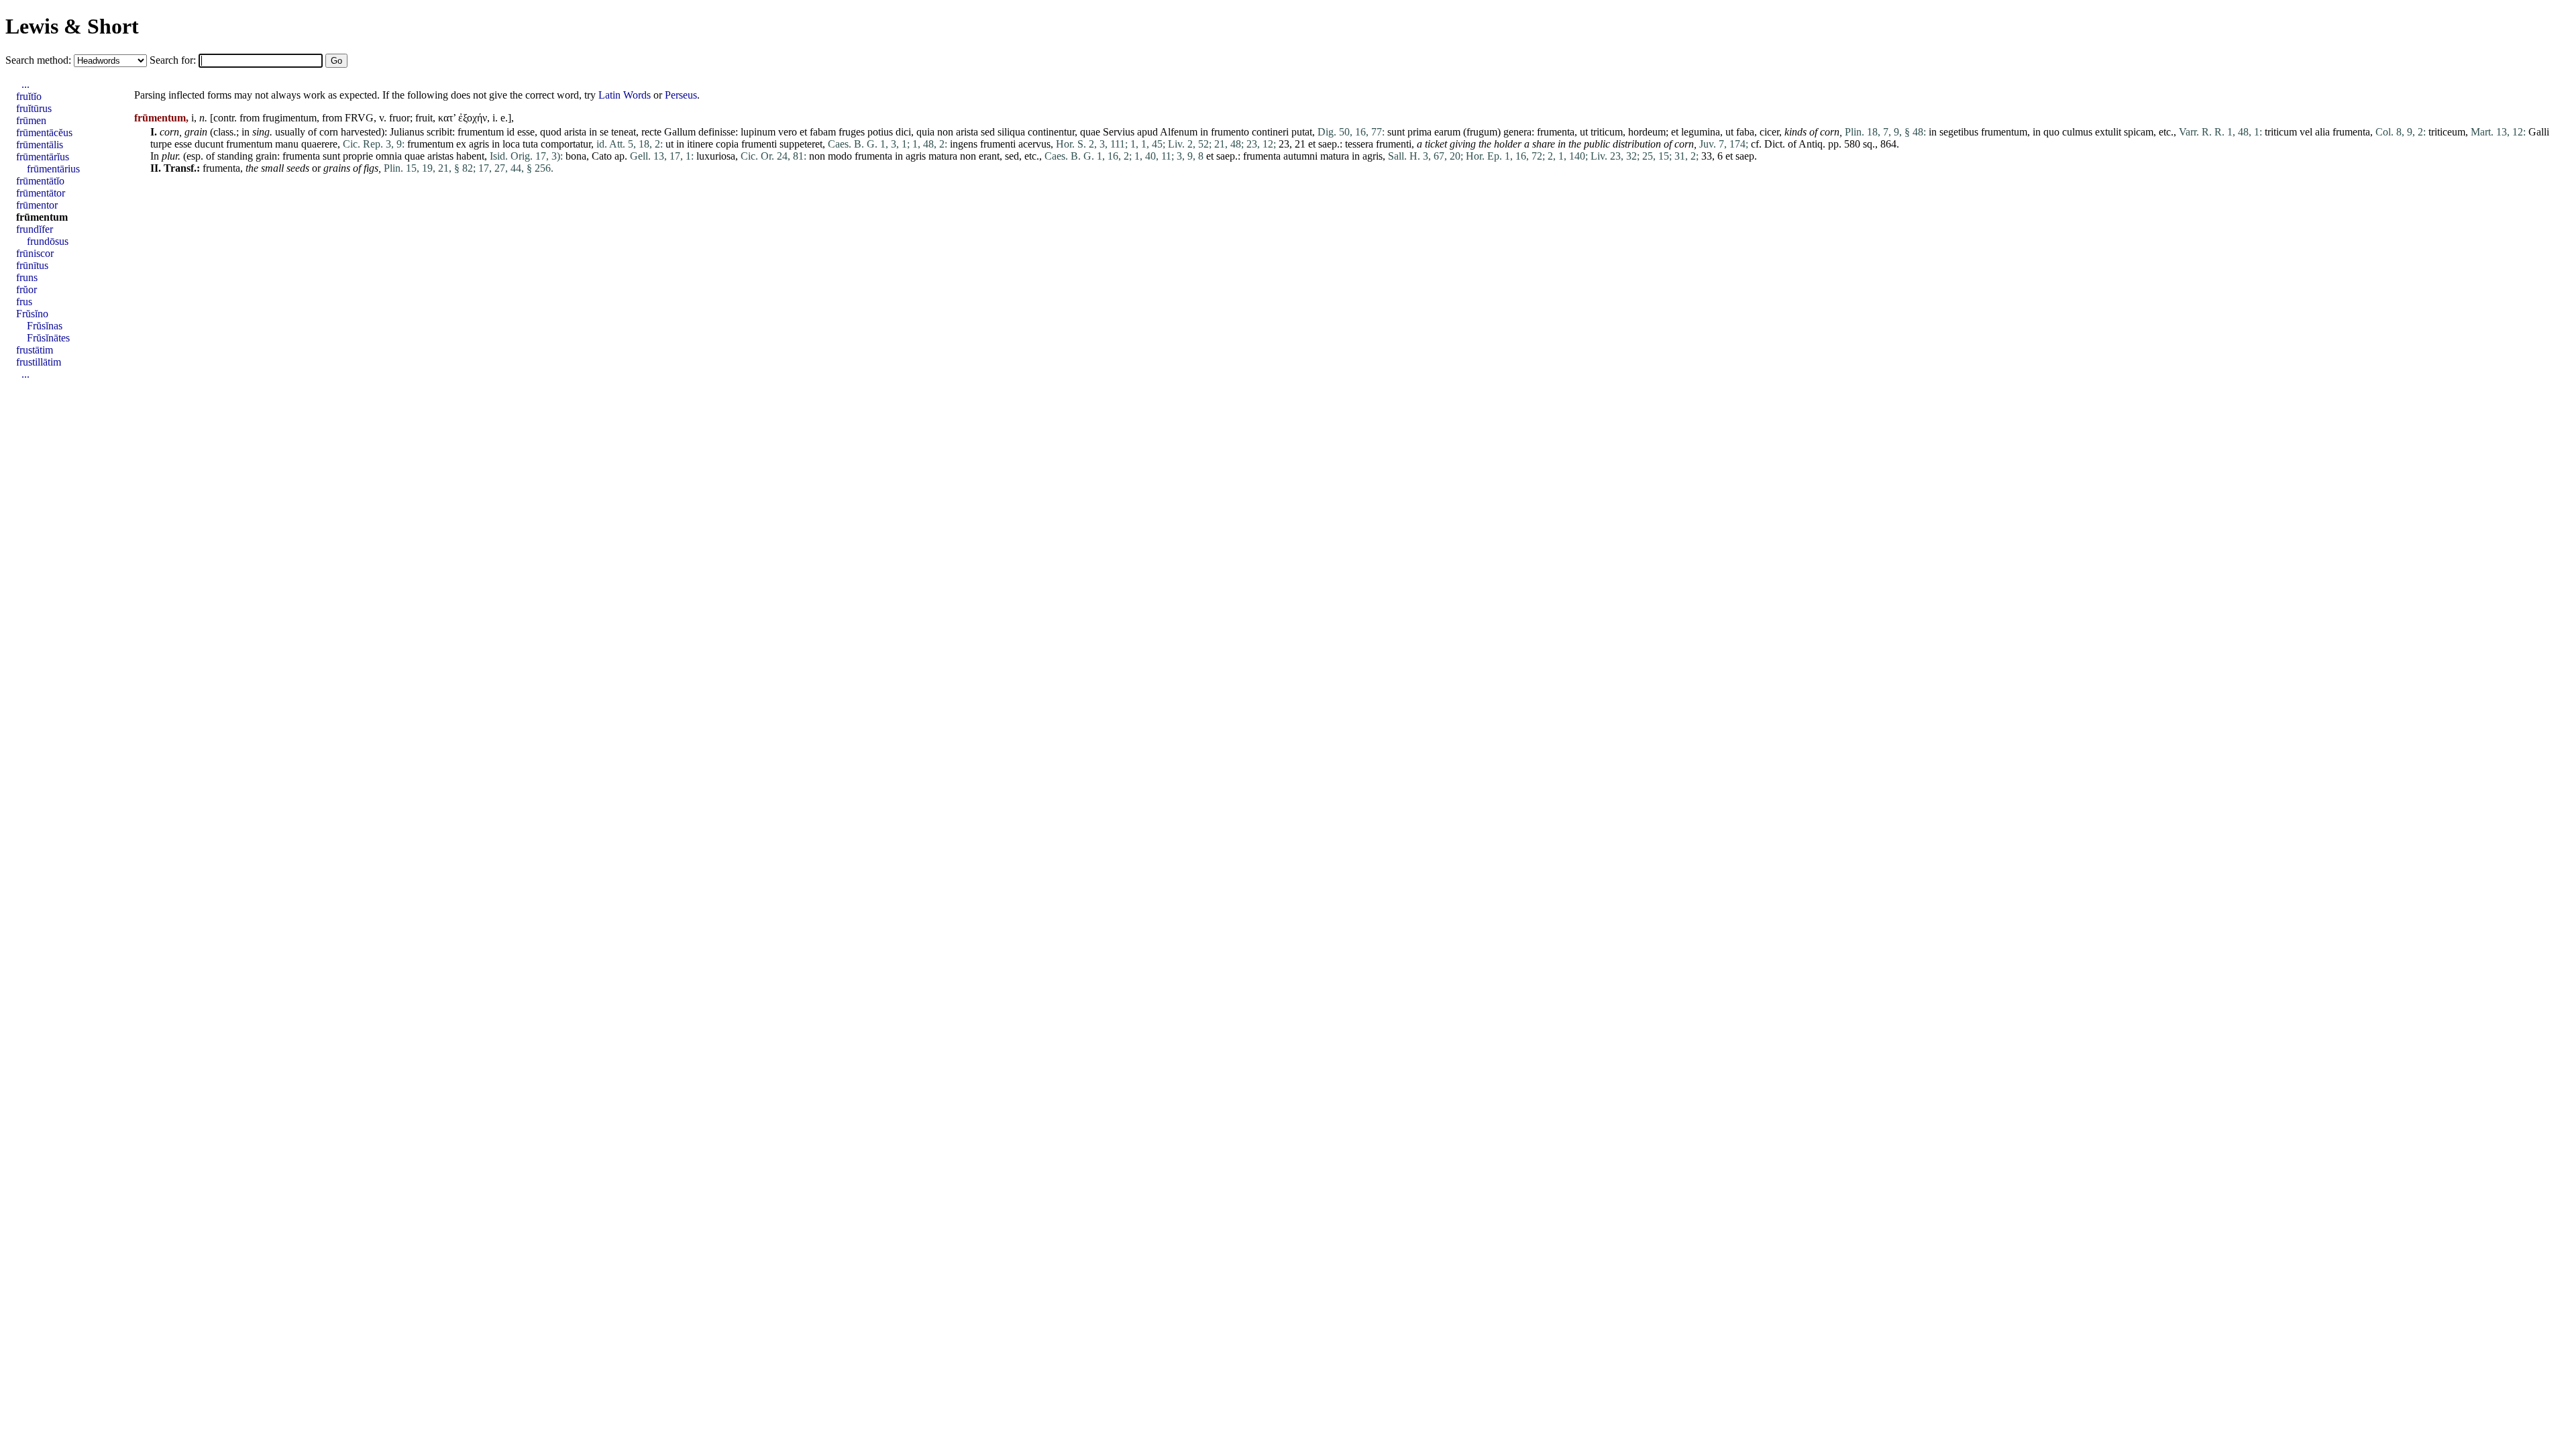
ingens (964, 144)
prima (1419, 132)
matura (943, 156)
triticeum (2447, 132)
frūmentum (42, 217)
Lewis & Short (72, 26)
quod (551, 132)
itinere (700, 144)
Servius (1119, 132)
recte (651, 132)
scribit (439, 132)
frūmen (31, 120)
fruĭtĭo (29, 96)
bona (576, 156)
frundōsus (48, 241)
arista (575, 132)
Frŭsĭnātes (48, 338)
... (25, 84)
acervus (1034, 144)
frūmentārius (53, 169)
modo (840, 156)
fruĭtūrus (34, 108)
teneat (624, 132)
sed (988, 132)
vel (2306, 132)
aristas (440, 156)
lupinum (758, 132)
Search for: (174, 60)
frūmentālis (40, 145)
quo (2051, 132)
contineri (1270, 132)
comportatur (566, 144)
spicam (2139, 132)
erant (989, 156)
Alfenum (1179, 132)
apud (1147, 132)
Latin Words (625, 95)
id (511, 132)
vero (788, 132)
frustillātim (39, 362)
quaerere (319, 144)
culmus (2077, 132)
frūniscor (35, 253)
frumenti (759, 144)
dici (903, 132)
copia (727, 144)
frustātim (35, 350)
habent (470, 156)
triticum (1607, 132)
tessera (1359, 144)
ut (1584, 132)
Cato (602, 156)
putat (1302, 132)
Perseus (681, 95)
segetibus (1959, 132)
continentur (1051, 132)
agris (479, 144)
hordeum (1647, 132)
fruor (399, 118)
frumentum (481, 132)
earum (1447, 132)
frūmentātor (41, 193)
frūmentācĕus (44, 132)
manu (287, 144)
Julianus (407, 132)
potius (880, 132)
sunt (1396, 132)
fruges (852, 132)
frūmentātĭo (40, 181)
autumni (1300, 156)
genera (1517, 132)
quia (925, 132)
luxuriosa (716, 156)
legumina (1701, 132)
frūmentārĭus (43, 157)
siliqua (1011, 132)
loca (511, 144)
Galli (2539, 132)
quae (1090, 132)
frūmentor (37, 205)
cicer (1769, 132)
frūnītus (32, 265)
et (803, 132)
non (945, 132)
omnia (389, 156)
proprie (358, 156)
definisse (717, 132)
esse (526, 132)
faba (1745, 132)
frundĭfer (35, 229)
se (604, 132)
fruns (27, 277)
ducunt (209, 144)
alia (2322, 132)
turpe (161, 144)
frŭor (26, 289)
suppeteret (801, 144)
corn (169, 132)
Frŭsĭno (32, 314)
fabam (823, 132)
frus (24, 302)
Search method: (40, 60)
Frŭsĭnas (45, 326)
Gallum (680, 132)
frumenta (1556, 132)
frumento (1230, 132)
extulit (2108, 132)
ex (461, 144)
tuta (530, 144)
